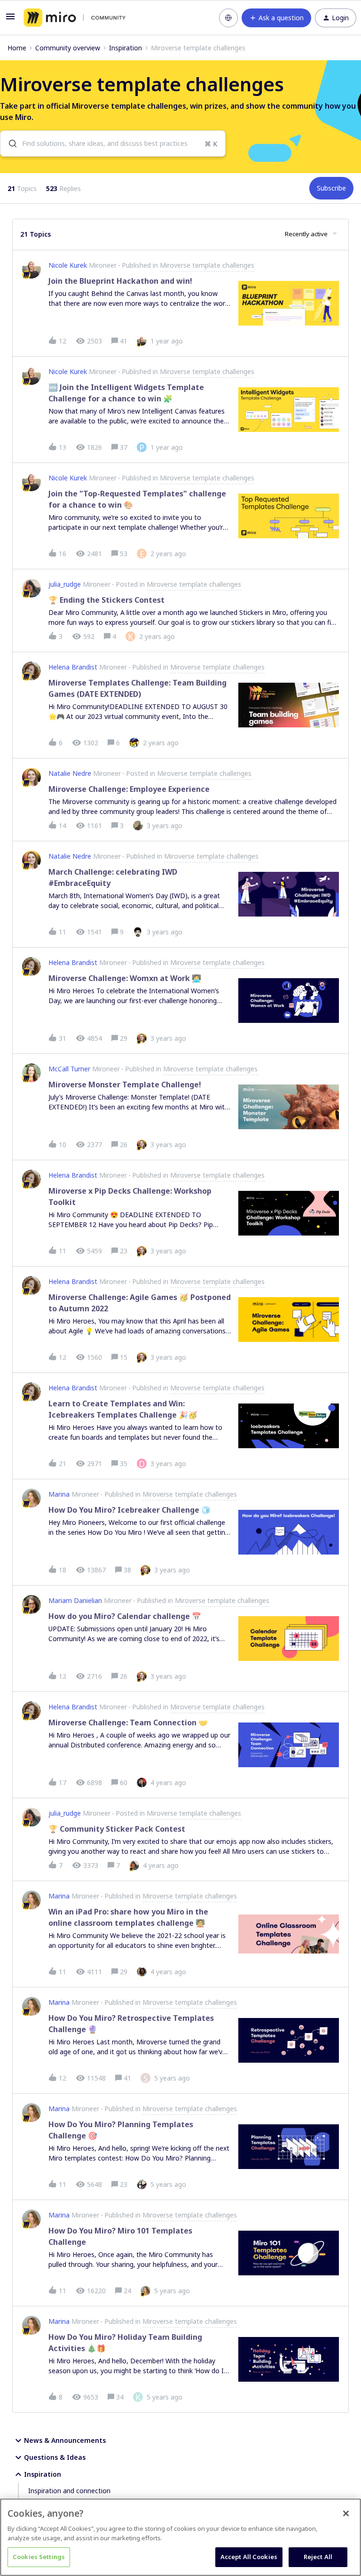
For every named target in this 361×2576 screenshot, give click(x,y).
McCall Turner (69, 1069)
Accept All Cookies (249, 2557)
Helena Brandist (73, 667)
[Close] (346, 2513)
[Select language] (228, 18)
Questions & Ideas (55, 2457)
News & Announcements (65, 2440)
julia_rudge (65, 584)
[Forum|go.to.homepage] (75, 18)
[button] (10, 20)
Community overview (68, 48)
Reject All (318, 2557)
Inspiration (126, 48)
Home (17, 48)
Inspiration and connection (69, 2491)
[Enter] (9, 144)
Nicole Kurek (68, 265)
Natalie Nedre (70, 773)
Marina (59, 1494)
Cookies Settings (39, 2557)
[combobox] (113, 144)
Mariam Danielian (75, 1600)
